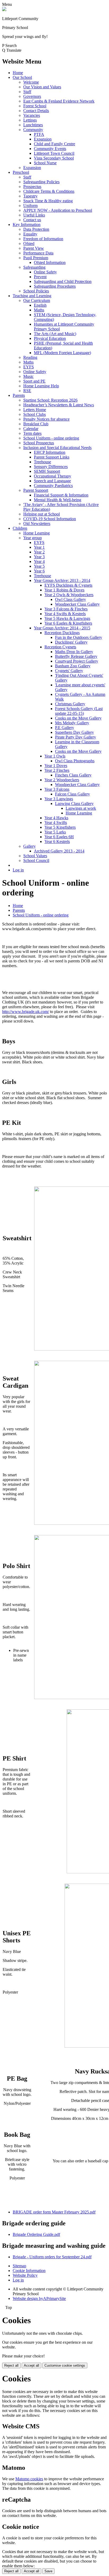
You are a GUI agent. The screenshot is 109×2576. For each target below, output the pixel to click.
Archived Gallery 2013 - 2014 (59, 851)
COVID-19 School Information (50, 519)
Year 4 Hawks (56, 818)
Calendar (31, 429)
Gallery (29, 846)
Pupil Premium (36, 258)
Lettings (30, 120)
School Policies (36, 291)
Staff (27, 92)
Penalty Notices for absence (46, 419)
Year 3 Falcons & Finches (66, 609)
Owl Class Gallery (71, 599)
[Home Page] (4, 10)
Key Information (27, 225)
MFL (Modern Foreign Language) (62, 353)
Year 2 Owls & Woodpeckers (69, 595)
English (40, 305)
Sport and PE (34, 381)
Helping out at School (42, 514)
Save (48, 2571)
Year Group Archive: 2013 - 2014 (62, 580)
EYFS (29, 367)
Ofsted (29, 243)
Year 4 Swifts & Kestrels (65, 614)
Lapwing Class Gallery (74, 804)
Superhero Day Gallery (74, 732)
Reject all (11, 2365)
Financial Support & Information (61, 495)
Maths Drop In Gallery (74, 652)
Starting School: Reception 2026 (50, 400)
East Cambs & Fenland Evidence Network (59, 101)
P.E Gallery (65, 728)
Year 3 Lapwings (59, 799)
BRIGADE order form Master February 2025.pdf (54, 2212)
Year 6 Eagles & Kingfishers (68, 623)
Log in (18, 870)
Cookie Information (29, 2271)
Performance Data (38, 253)
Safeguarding (34, 267)
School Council (36, 860)
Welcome (31, 82)
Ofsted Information (50, 262)
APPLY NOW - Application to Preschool (58, 210)
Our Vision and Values (42, 87)
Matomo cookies (29, 2479)
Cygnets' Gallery (69, 671)
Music (28, 376)
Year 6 (39, 571)
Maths (39, 310)
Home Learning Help (41, 386)
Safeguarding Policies (41, 182)
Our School (22, 77)
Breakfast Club (36, 424)
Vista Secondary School (54, 158)
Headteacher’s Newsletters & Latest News (59, 405)
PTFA (39, 134)
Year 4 (39, 561)
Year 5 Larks (55, 832)
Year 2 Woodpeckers (62, 780)
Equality (30, 234)
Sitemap (19, 2266)
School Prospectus (39, 443)
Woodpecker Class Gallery (77, 604)
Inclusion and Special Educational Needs (57, 448)
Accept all (31, 2365)
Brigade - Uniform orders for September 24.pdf (52, 2257)
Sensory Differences (51, 467)
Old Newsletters (37, 524)
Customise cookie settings (65, 2365)
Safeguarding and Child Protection (63, 281)
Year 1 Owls (55, 756)
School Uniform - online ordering (51, 438)
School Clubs (35, 414)
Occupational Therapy (53, 476)
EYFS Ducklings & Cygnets (68, 585)
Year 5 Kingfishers (60, 827)
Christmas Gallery (70, 704)
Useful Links (34, 215)
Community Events (50, 149)
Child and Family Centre (54, 144)
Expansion (43, 139)
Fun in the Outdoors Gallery (79, 637)
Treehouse (42, 462)
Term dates (32, 433)
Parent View (34, 248)
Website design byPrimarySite (39, 2298)
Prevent (40, 277)
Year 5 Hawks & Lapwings (67, 618)
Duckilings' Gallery (71, 642)
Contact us (32, 220)
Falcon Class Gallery (72, 794)
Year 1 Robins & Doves (64, 590)
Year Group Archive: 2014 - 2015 (62, 628)
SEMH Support (47, 471)
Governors (32, 96)
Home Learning (37, 533)
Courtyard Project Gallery (77, 661)
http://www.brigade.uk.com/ (26, 1012)
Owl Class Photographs (75, 761)
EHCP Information (50, 452)
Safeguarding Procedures (55, 286)
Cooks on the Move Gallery (78, 718)
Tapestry (30, 196)
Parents (19, 395)
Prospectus (32, 187)
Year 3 (39, 557)
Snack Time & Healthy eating (48, 201)
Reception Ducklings (62, 633)
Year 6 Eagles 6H (59, 837)
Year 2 (39, 552)
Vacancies (32, 115)
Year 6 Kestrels (57, 841)
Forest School (35, 106)
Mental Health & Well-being (58, 500)
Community (33, 130)
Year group (33, 538)
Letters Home (35, 410)
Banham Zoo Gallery (73, 666)
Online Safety (45, 272)
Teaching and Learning (32, 296)
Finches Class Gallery (73, 775)
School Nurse (45, 163)
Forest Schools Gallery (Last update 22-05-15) (79, 711)
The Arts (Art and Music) (55, 334)
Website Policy (25, 2275)
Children (20, 528)
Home (18, 73)
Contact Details (36, 111)
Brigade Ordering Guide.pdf (36, 2234)
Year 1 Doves (56, 766)
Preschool (21, 172)
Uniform (30, 206)
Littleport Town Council (54, 153)
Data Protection (36, 229)
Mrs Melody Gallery (72, 723)
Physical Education (50, 338)
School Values (35, 856)
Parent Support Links (52, 457)
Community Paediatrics (53, 486)
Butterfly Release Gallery (76, 656)
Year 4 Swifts (56, 823)
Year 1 (39, 547)
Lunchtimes (33, 125)
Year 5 (39, 566)
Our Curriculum (37, 300)
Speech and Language (52, 481)
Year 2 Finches (57, 770)
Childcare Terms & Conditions (49, 191)
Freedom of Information (43, 239)
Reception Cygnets (60, 647)
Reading (30, 357)
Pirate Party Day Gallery (76, 737)
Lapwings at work (81, 808)
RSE (27, 391)
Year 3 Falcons (57, 789)
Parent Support (36, 490)
